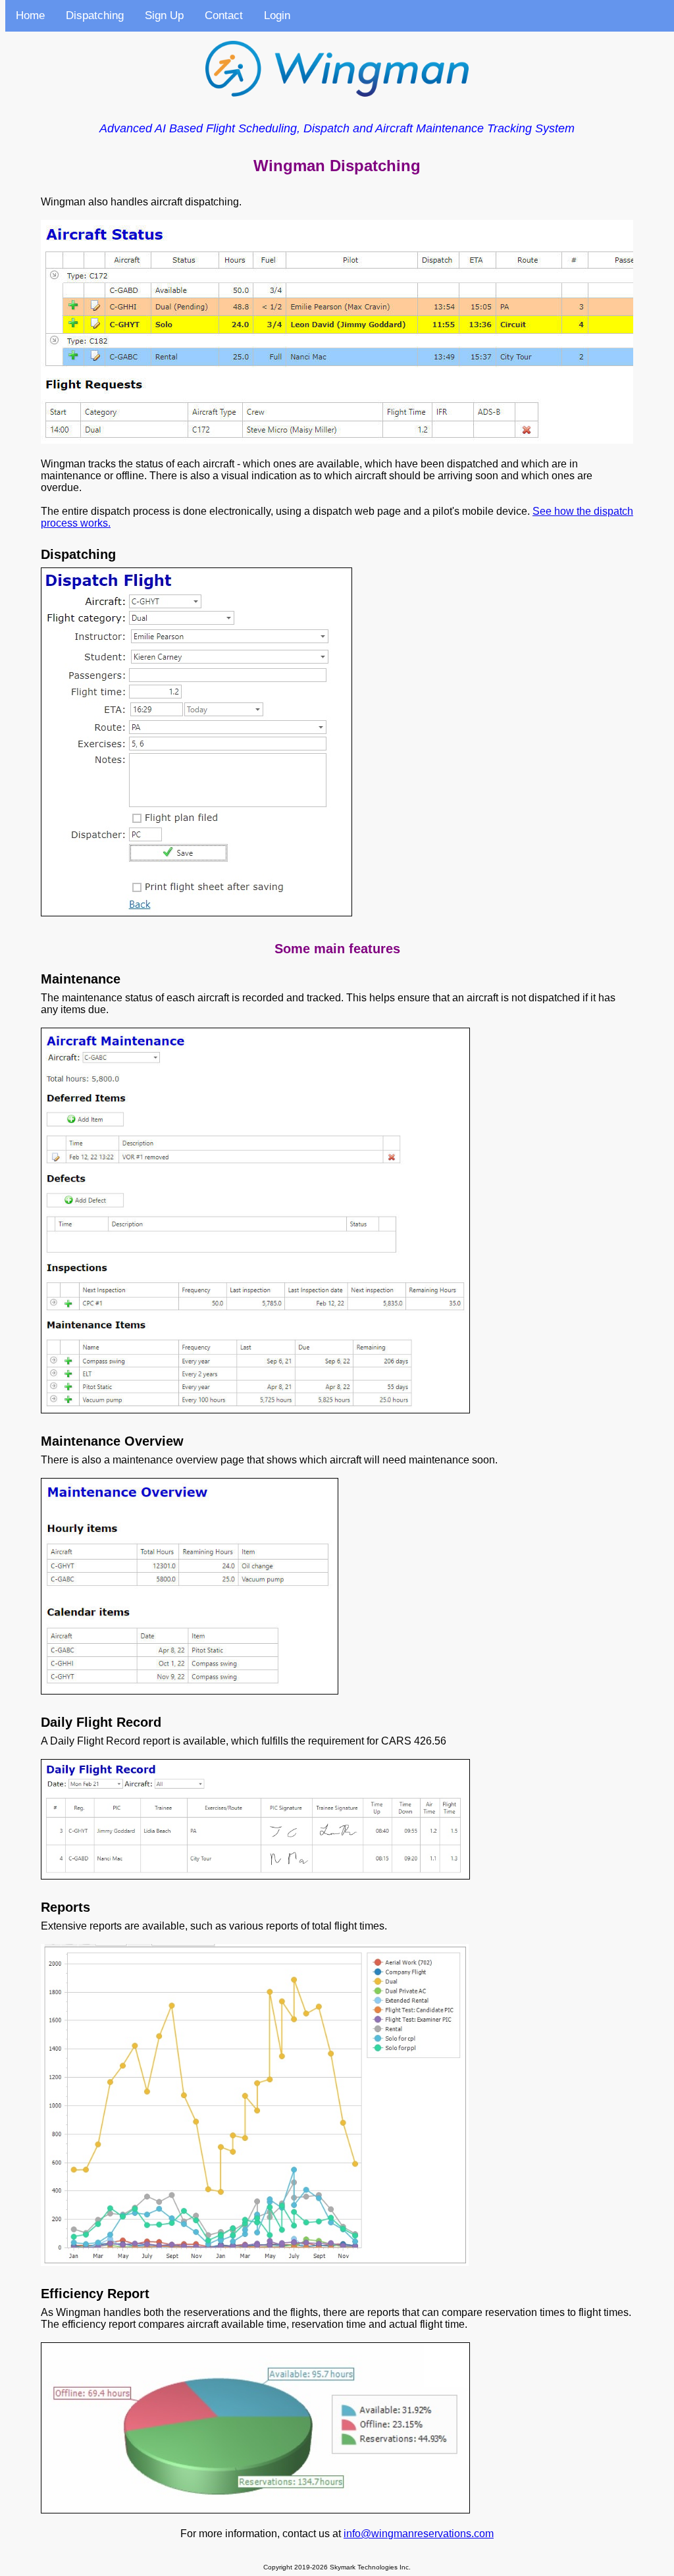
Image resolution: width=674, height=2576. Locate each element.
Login (277, 15)
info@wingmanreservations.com (419, 2534)
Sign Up (164, 15)
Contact (224, 15)
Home (30, 15)
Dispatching (95, 15)
